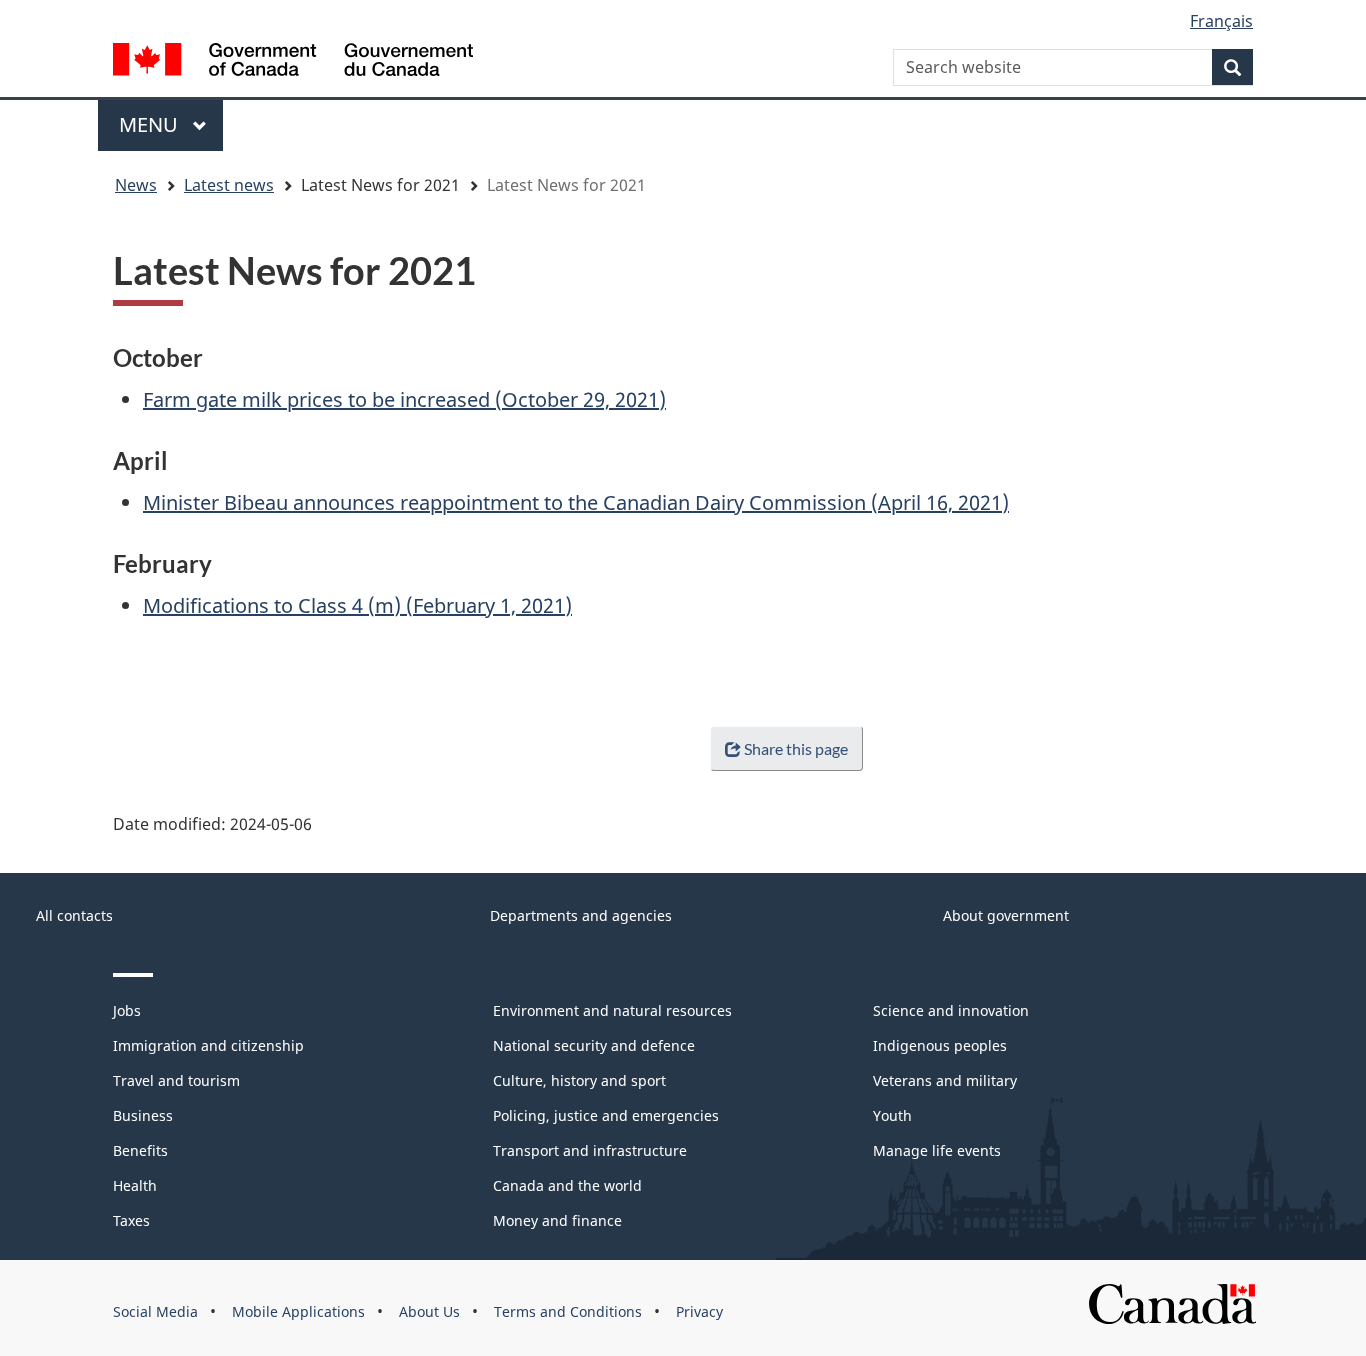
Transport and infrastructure (590, 1150)
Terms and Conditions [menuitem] (568, 1311)
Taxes (131, 1220)
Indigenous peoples (940, 1045)
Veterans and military (945, 1080)
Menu (151, 124)
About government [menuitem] (1006, 915)
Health (135, 1185)
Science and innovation (951, 1010)
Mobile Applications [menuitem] (298, 1311)
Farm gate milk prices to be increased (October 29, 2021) (404, 399)
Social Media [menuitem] (155, 1311)
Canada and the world (567, 1185)
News (136, 185)
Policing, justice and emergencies (606, 1115)
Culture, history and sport (579, 1080)
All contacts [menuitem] (74, 915)
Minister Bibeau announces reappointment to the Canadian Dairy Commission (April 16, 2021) (576, 502)
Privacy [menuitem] (699, 1311)
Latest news (229, 185)
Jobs (127, 1010)
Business (143, 1115)
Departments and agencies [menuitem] (581, 915)
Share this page (796, 748)
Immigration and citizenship (208, 1045)
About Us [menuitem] (429, 1311)
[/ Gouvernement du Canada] (293, 62)
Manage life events (937, 1150)
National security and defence (594, 1045)
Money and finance (557, 1220)
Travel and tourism (176, 1080)
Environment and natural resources (612, 1010)
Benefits (140, 1150)
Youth (892, 1115)
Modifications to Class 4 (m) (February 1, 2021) (357, 605)
